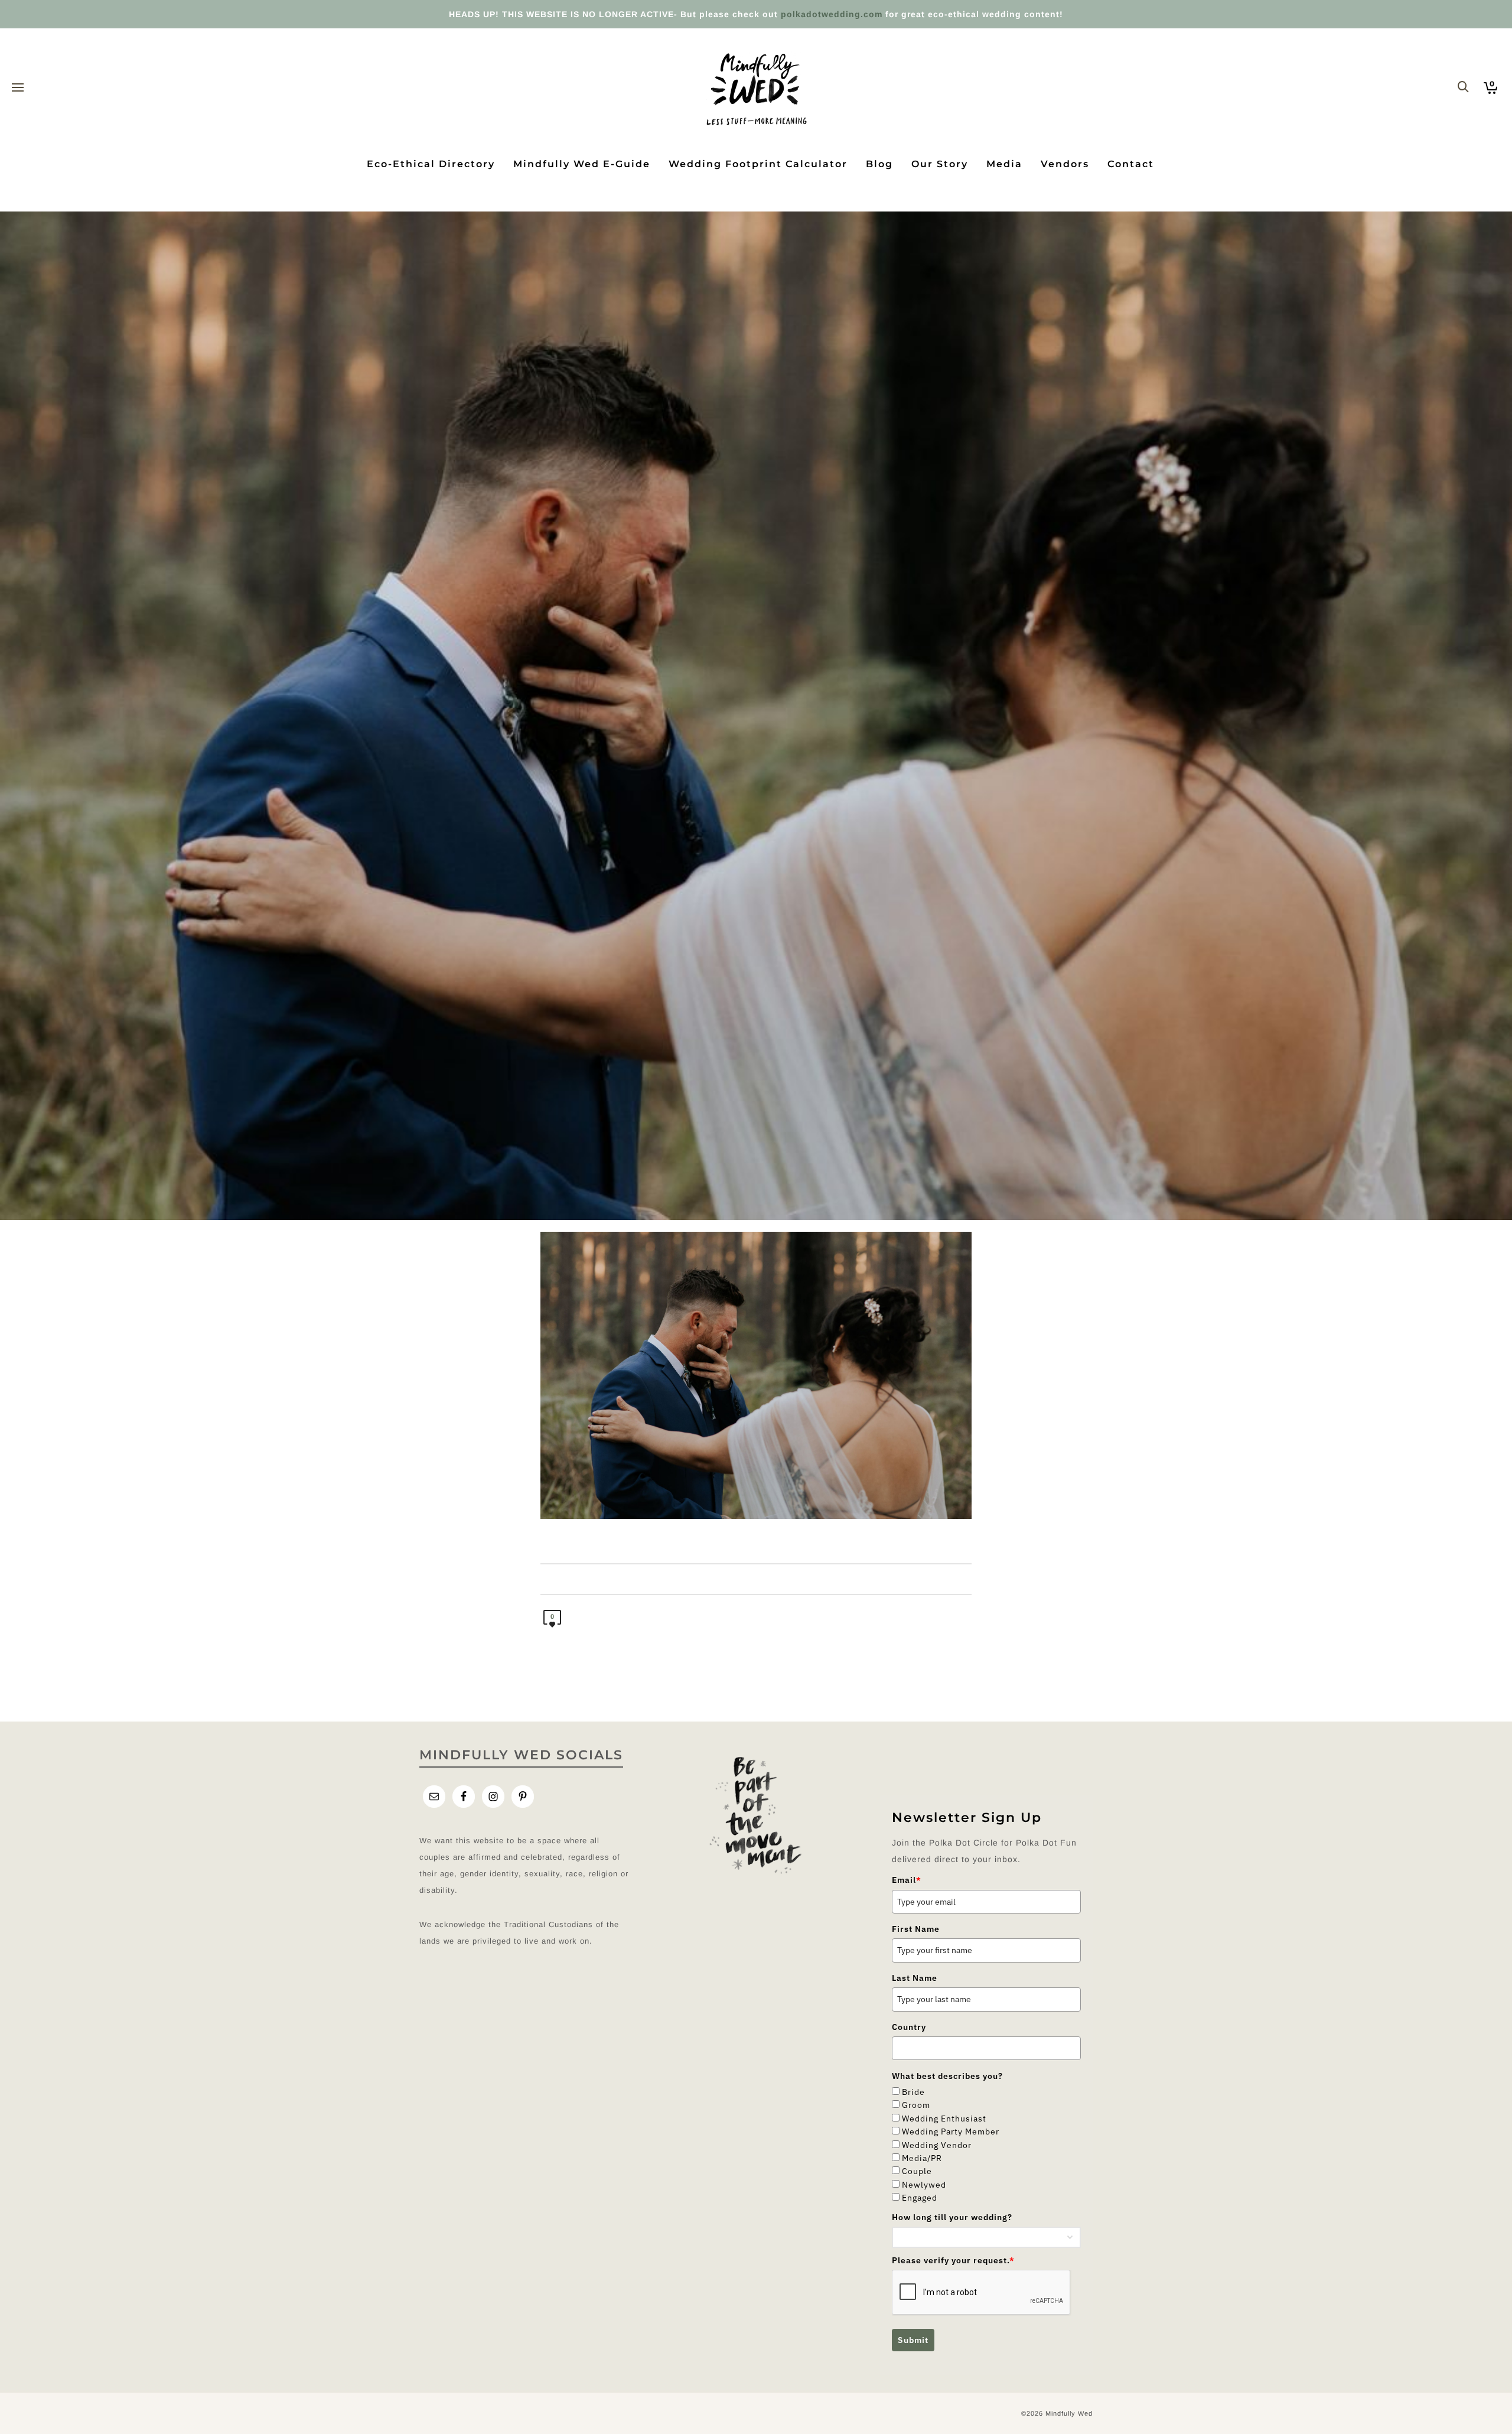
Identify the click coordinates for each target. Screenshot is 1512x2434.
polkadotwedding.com (832, 14)
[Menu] (18, 88)
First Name (916, 1929)
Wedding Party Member (951, 2132)
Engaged (920, 2198)
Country (909, 2027)
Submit (913, 2340)
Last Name (915, 1978)
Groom (916, 2105)
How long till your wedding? (952, 2217)
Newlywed (924, 2185)
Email (907, 1880)
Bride (913, 2092)
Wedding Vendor (937, 2145)
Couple (917, 2171)
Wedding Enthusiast (944, 2119)
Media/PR (922, 2158)
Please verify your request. (953, 2260)
